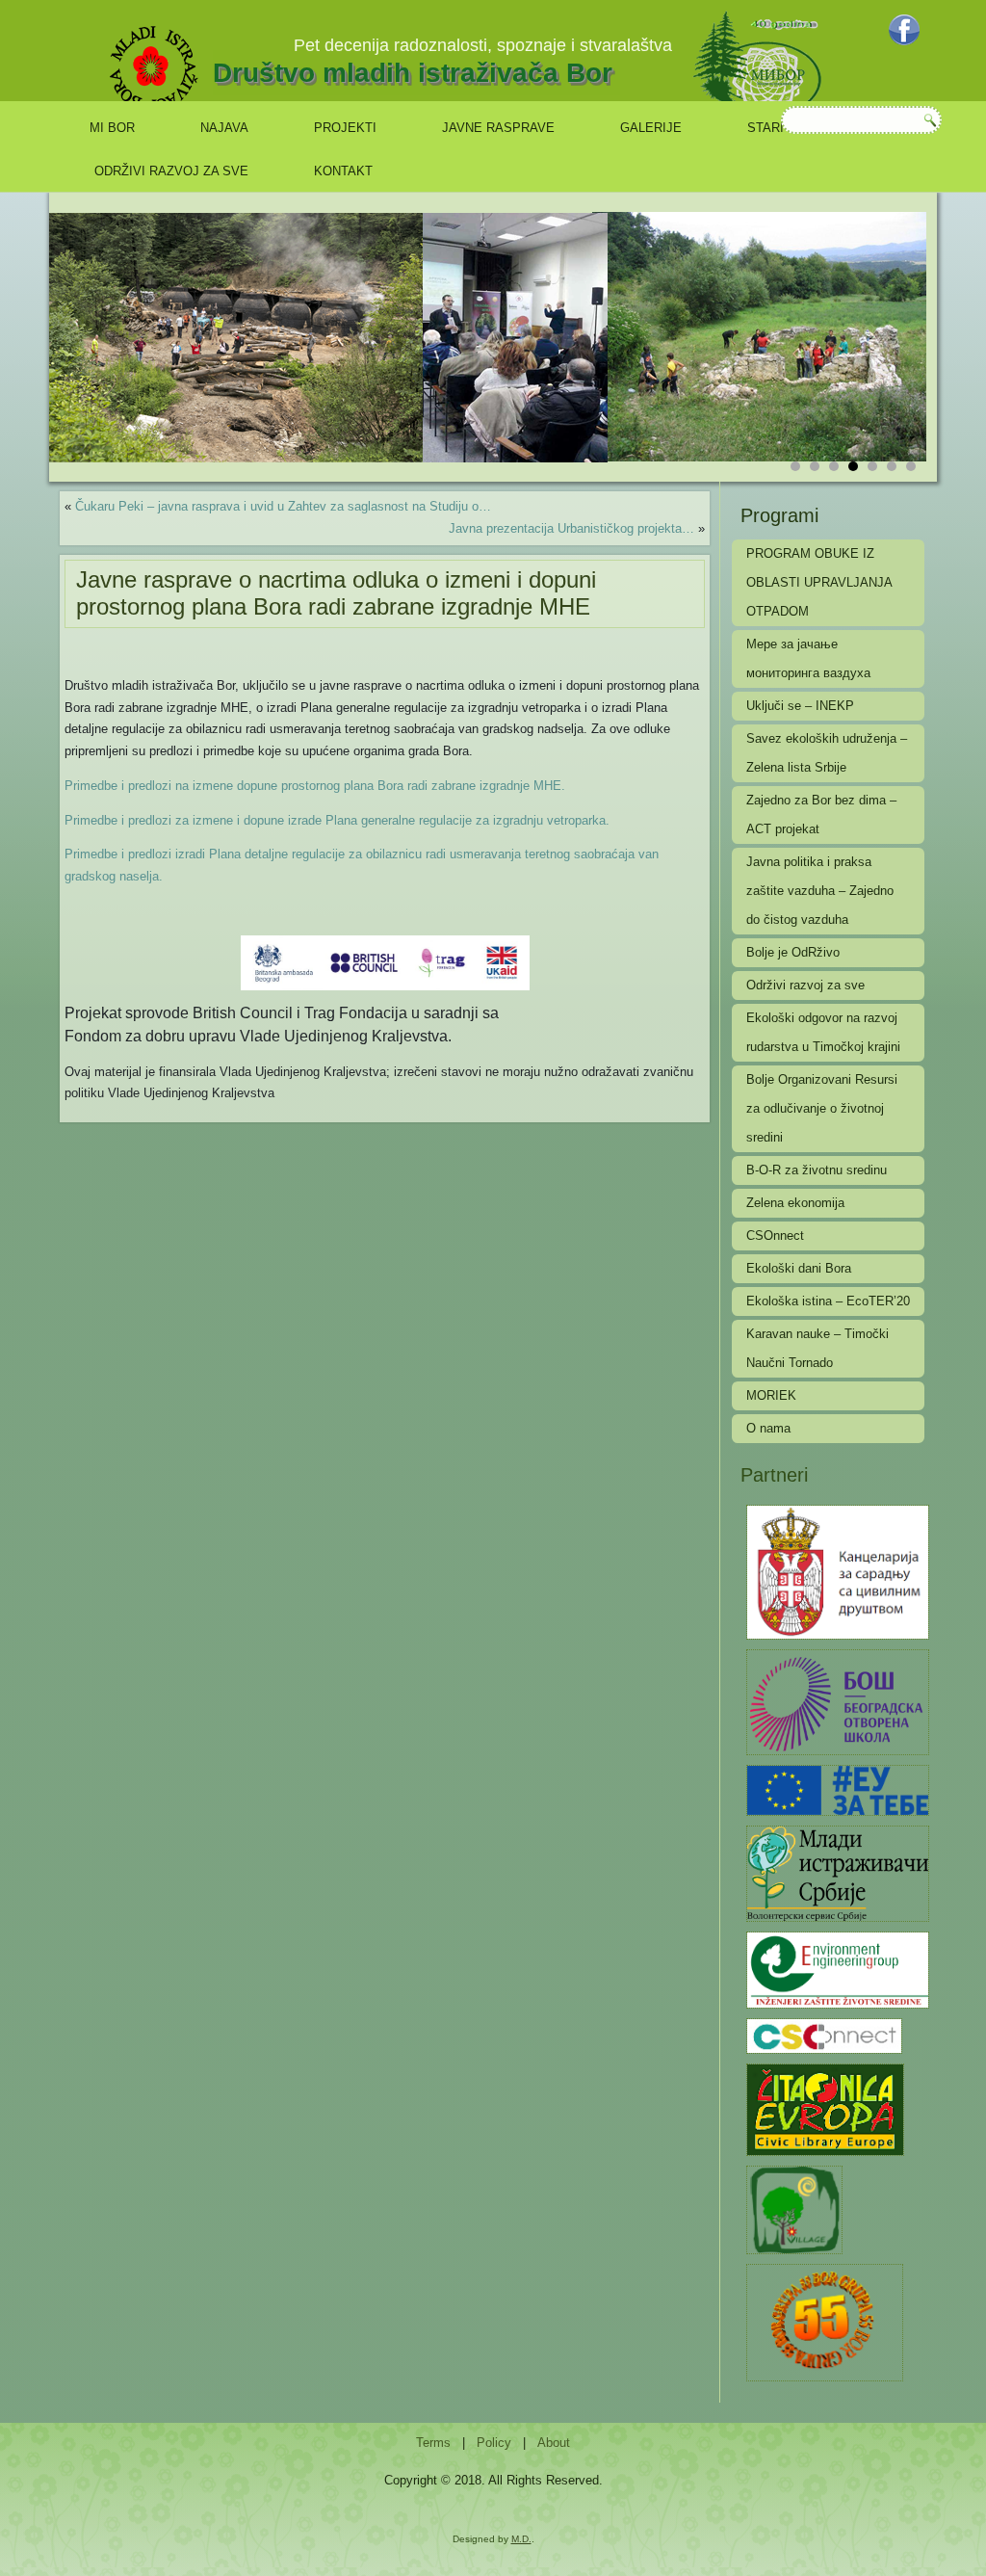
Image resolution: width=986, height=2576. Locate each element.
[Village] (794, 2208)
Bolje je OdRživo (793, 952)
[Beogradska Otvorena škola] (838, 1701)
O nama (768, 1428)
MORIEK (771, 1395)
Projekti (345, 128)
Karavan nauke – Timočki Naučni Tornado (817, 1348)
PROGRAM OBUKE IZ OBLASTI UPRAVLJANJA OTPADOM (819, 582)
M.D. (521, 2539)
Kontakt (343, 171)
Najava (224, 128)
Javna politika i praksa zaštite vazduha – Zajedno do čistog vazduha (820, 891)
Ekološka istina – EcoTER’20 (828, 1301)
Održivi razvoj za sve (171, 171)
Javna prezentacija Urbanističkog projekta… (571, 528)
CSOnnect (775, 1235)
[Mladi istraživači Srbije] (838, 1872)
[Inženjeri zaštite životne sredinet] (838, 1969)
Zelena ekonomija (795, 1203)
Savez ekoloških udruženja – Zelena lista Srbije (827, 753)
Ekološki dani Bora (799, 1268)
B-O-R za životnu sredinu (817, 1170)
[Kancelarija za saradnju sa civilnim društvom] (838, 1571)
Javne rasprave (498, 128)
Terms (433, 2443)
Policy (494, 2443)
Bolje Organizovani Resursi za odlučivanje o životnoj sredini (822, 1108)
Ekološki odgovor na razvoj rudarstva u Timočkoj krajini (823, 1032)
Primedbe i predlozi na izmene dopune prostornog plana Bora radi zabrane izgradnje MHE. (315, 786)
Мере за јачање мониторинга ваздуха (808, 658)
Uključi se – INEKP (800, 706)
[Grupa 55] (825, 2321)
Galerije (651, 128)
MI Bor (112, 128)
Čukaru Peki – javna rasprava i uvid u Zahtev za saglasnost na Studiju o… (283, 506)
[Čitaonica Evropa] (825, 2108)
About (554, 2443)
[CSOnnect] (824, 2035)
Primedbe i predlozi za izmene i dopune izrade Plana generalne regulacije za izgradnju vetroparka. (337, 820)
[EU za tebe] (838, 1789)
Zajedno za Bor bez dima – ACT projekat (821, 815)
